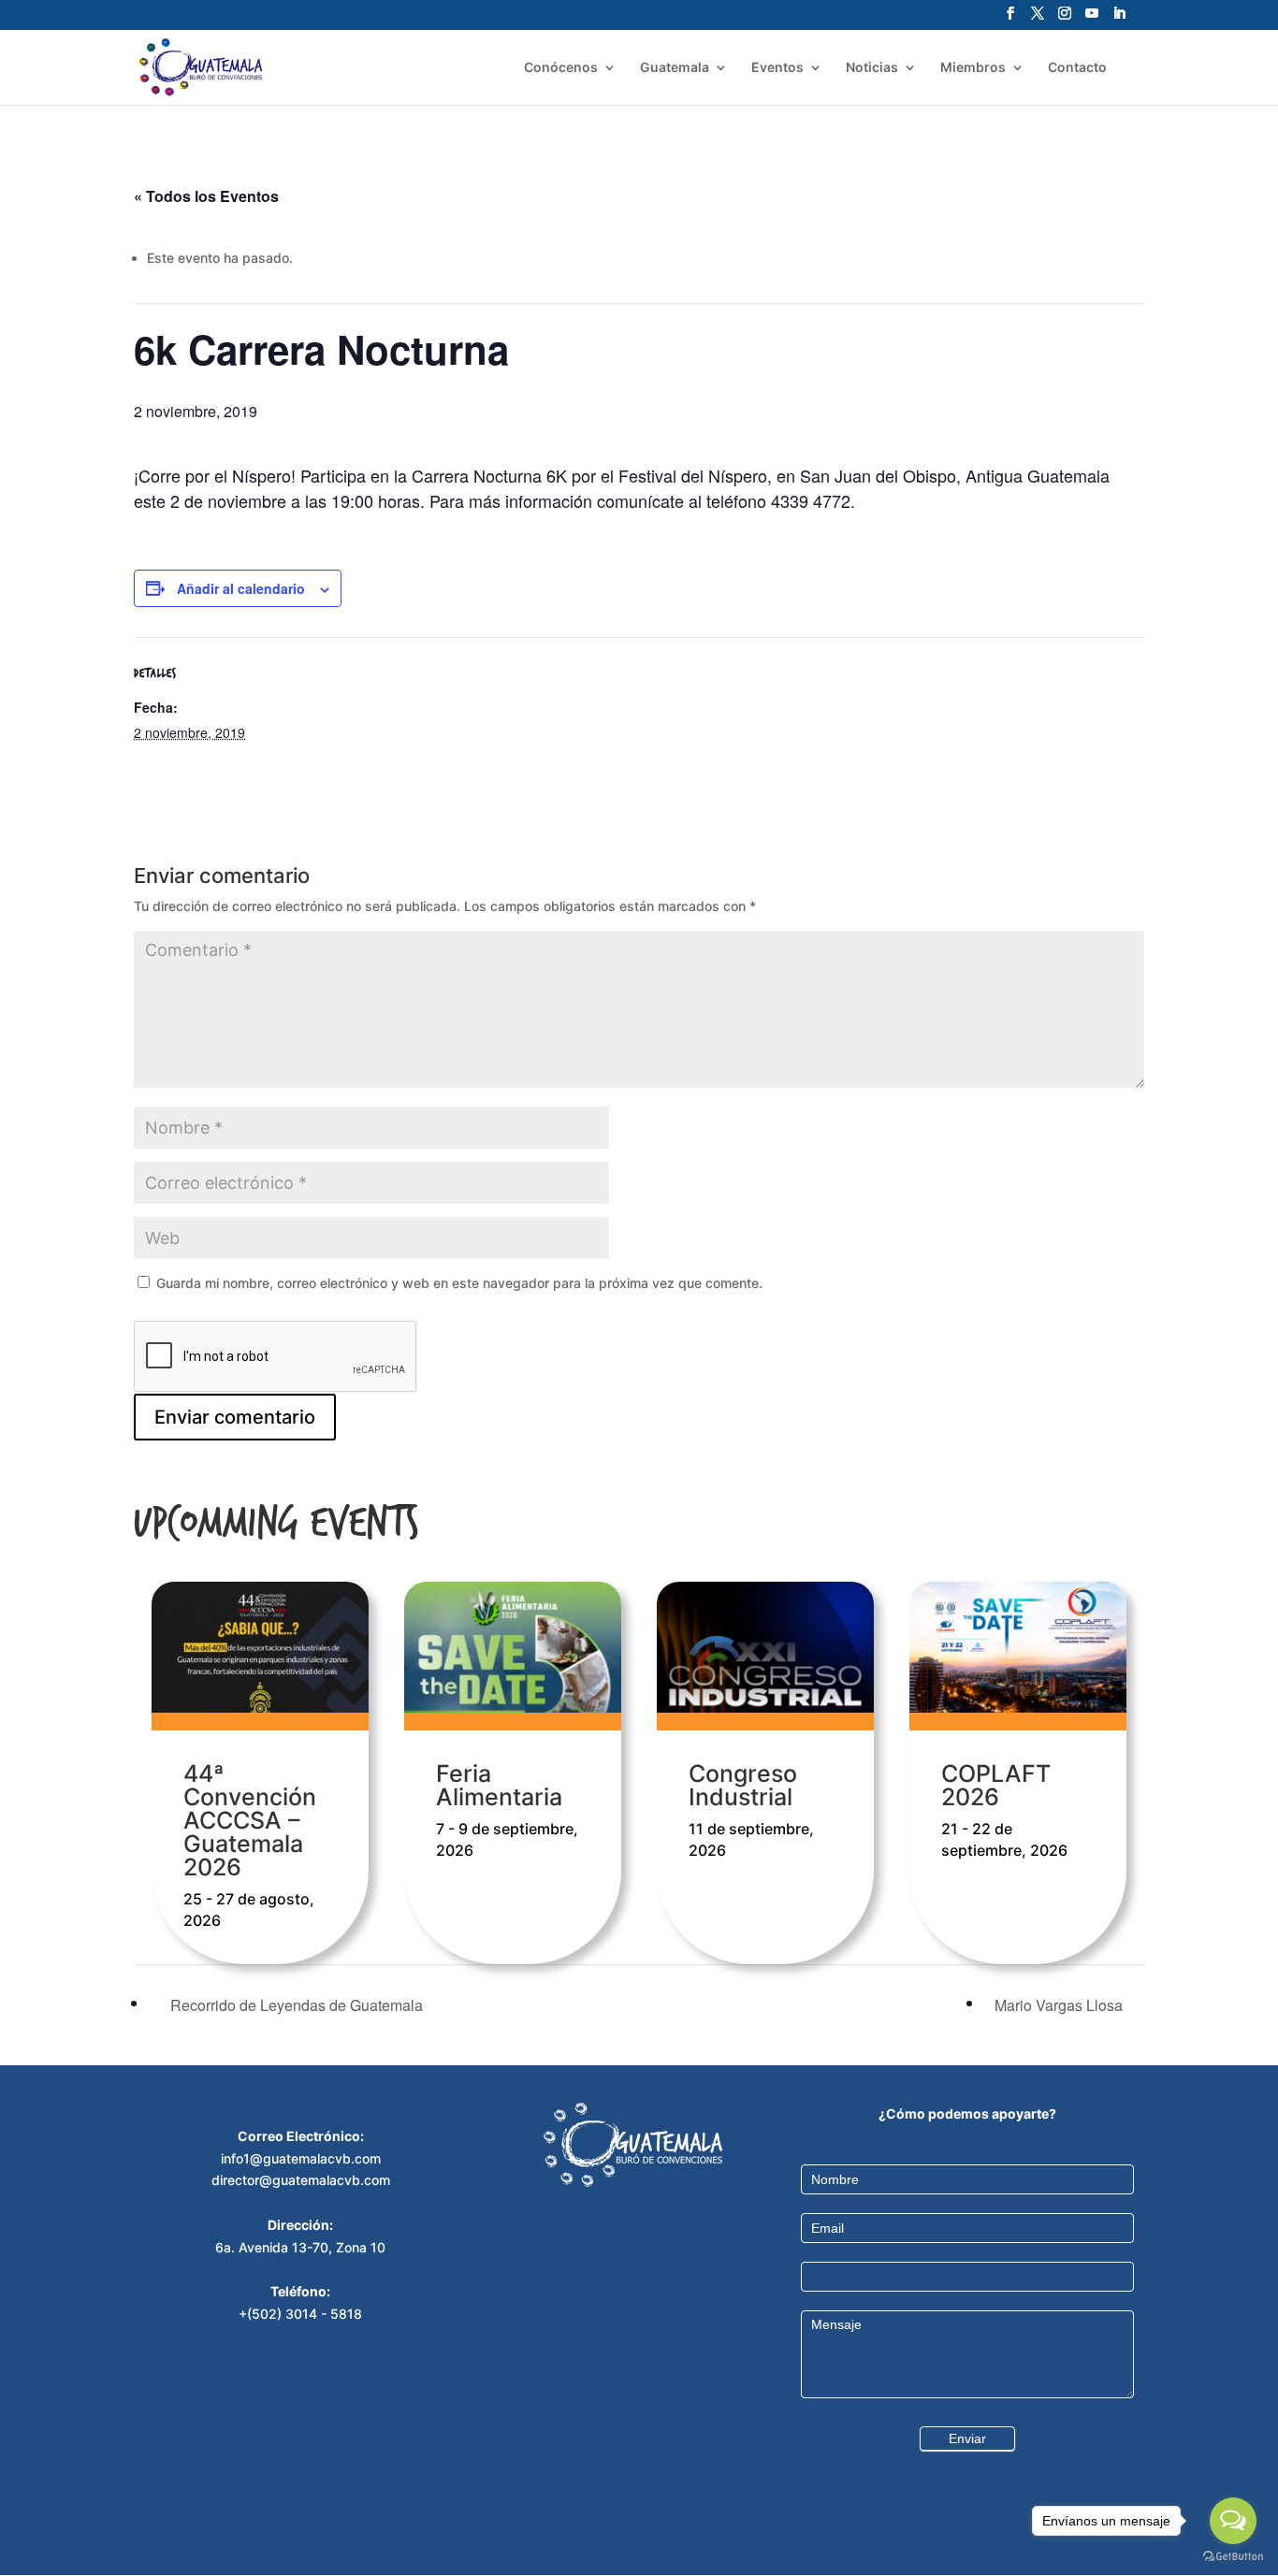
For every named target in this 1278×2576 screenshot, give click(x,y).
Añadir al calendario (241, 588)
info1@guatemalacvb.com (301, 2158)
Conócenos (561, 68)
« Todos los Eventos (206, 196)
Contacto (1077, 68)
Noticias (872, 68)
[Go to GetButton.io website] (1233, 2557)
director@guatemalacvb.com (301, 2180)
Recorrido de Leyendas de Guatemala (295, 2005)
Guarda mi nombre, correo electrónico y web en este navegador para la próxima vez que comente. (459, 1283)
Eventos (777, 68)
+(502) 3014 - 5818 (300, 2314)
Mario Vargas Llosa (1060, 2005)
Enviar (967, 2439)
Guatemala (675, 68)
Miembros (973, 68)
